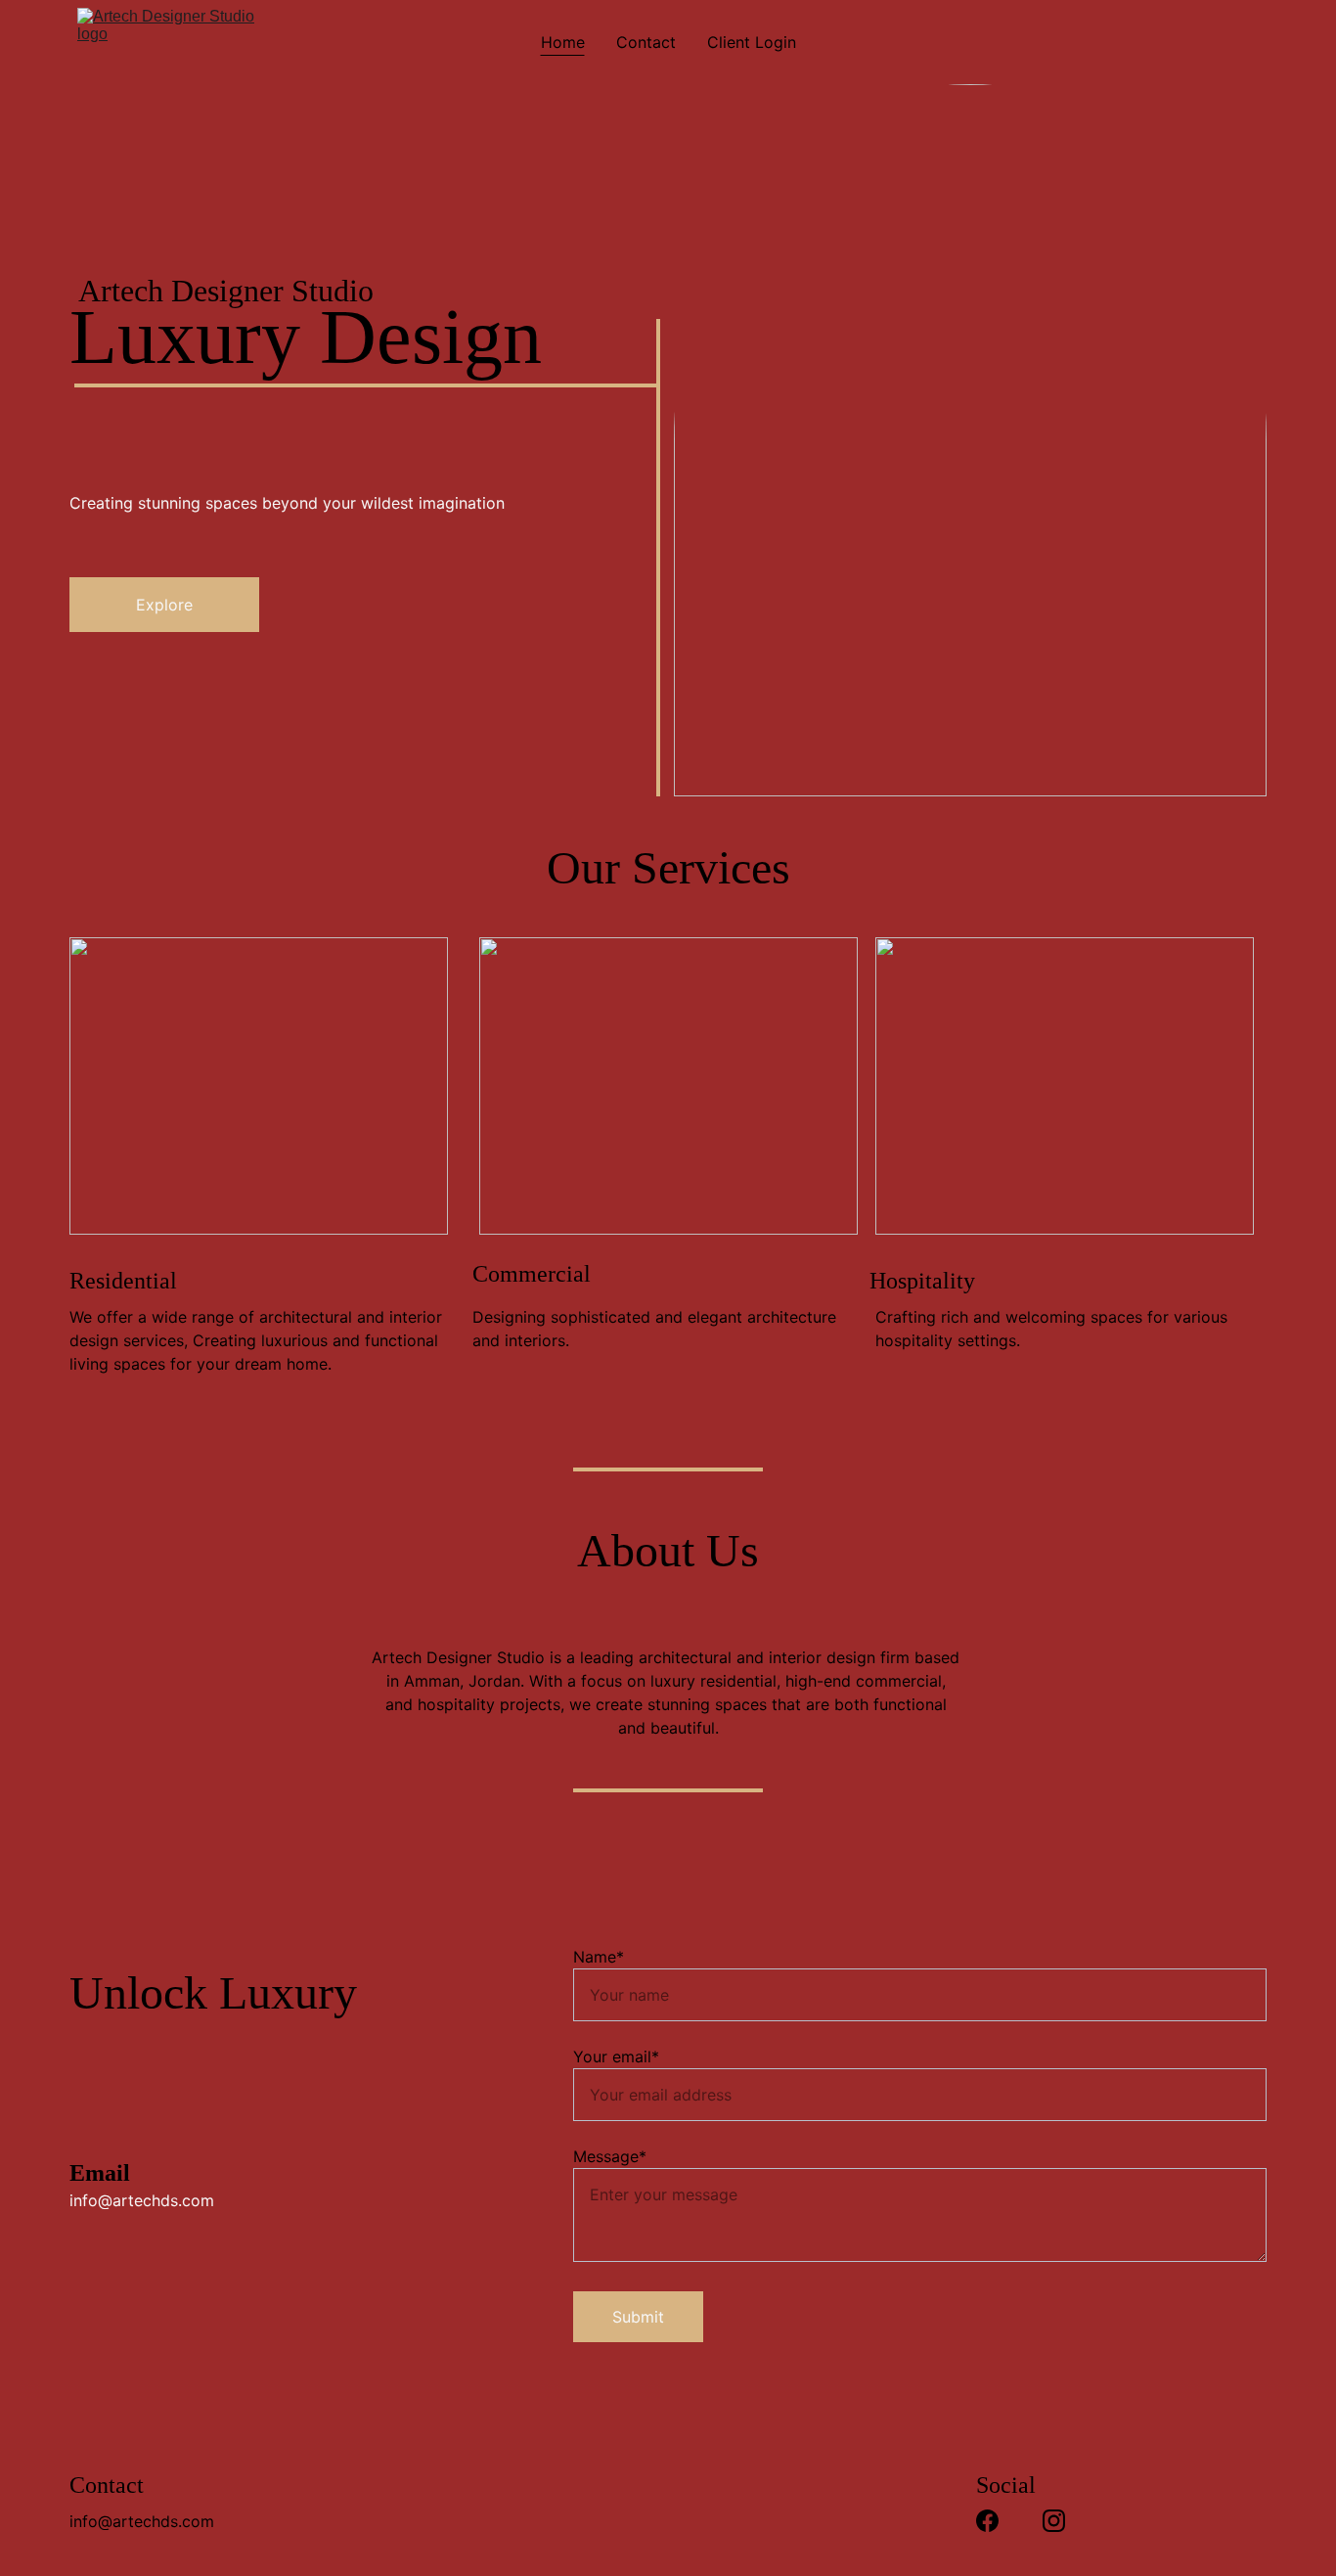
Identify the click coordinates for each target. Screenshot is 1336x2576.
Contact (646, 42)
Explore (164, 605)
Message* (610, 2156)
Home (563, 42)
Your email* (616, 2056)
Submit (638, 2317)
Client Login (752, 42)
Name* (599, 1957)
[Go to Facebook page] (987, 2521)
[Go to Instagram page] (1054, 2521)
